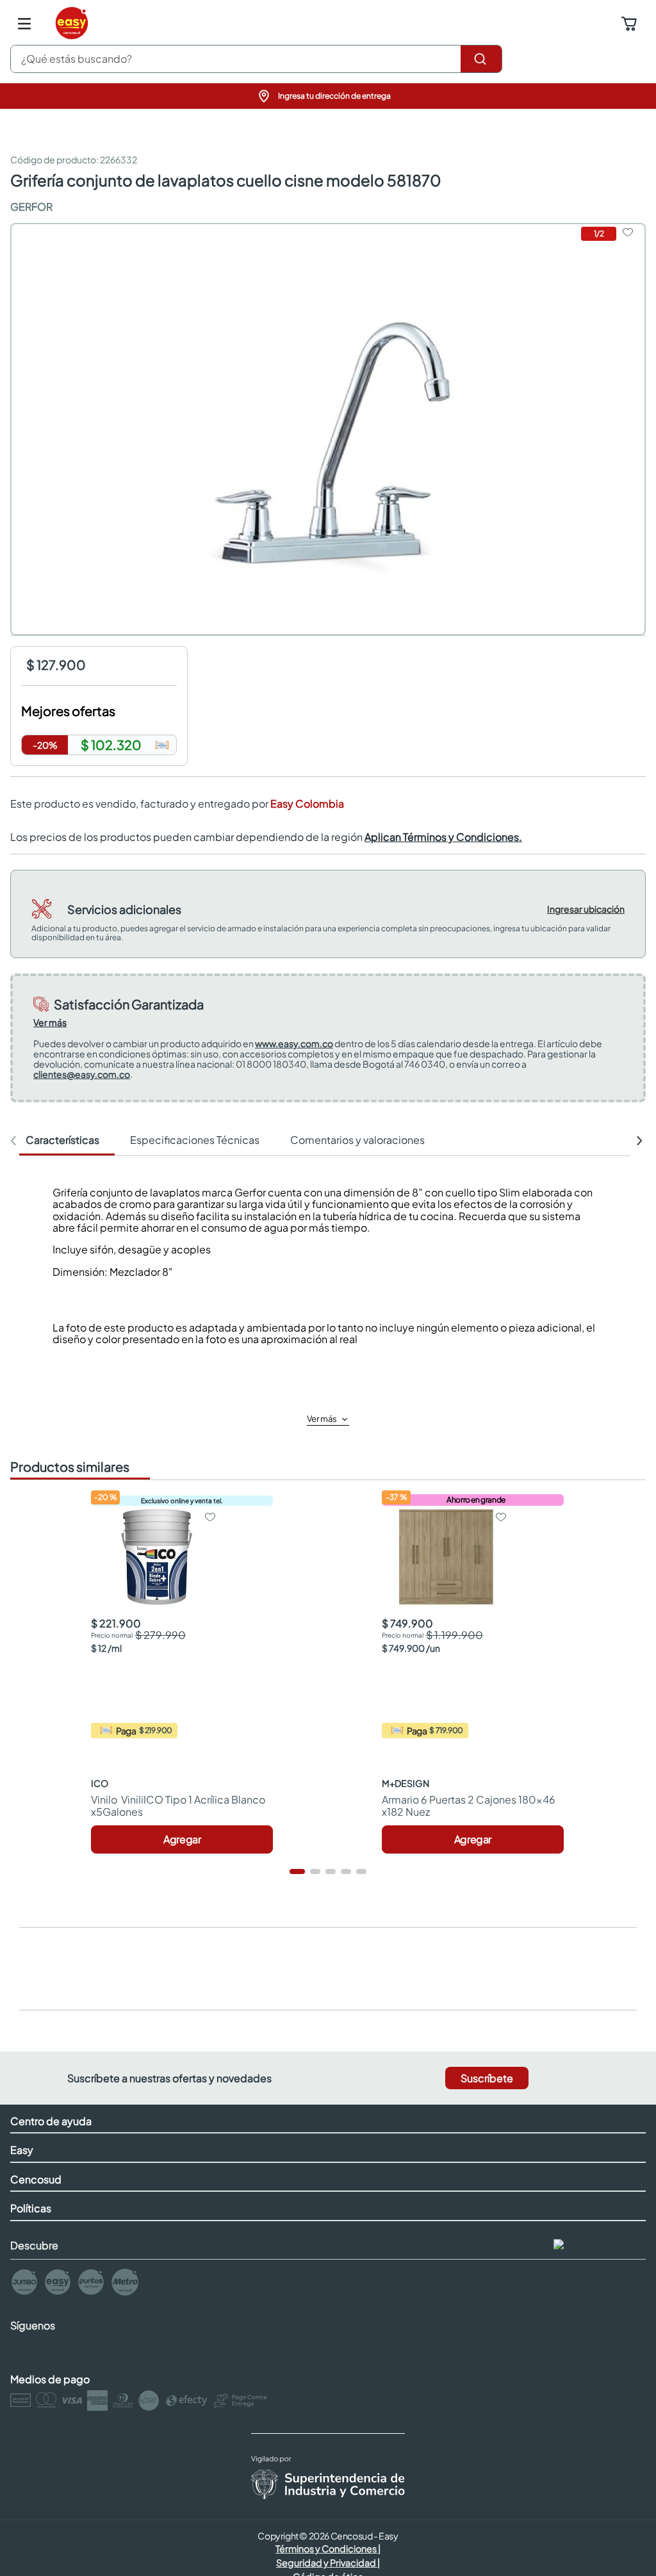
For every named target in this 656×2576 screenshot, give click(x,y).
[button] (328, 96)
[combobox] (256, 59)
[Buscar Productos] (481, 59)
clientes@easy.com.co (82, 1074)
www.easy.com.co (294, 1043)
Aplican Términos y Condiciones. (443, 837)
